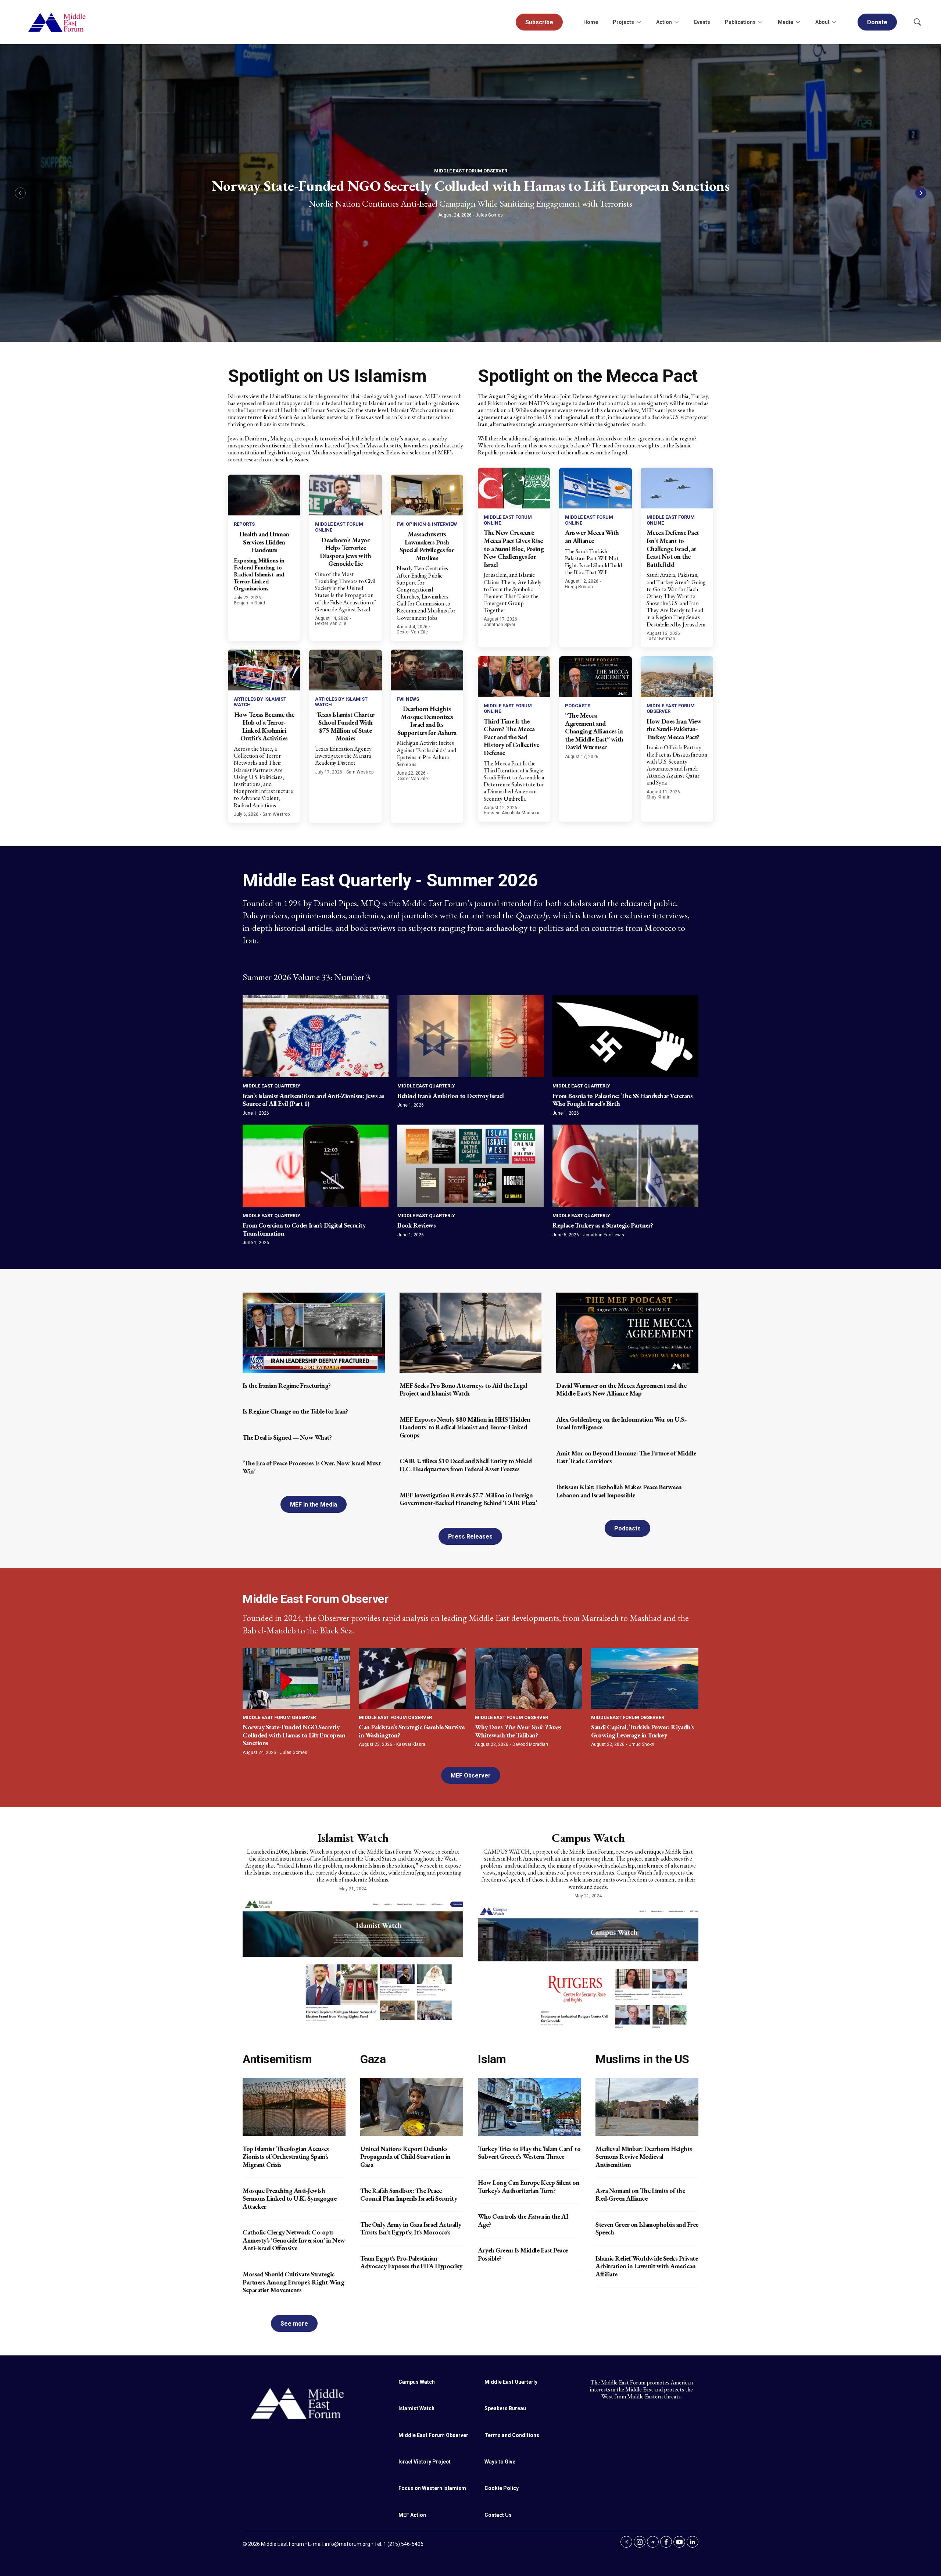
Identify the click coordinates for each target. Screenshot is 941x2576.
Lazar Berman (661, 639)
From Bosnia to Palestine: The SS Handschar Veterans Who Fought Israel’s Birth (623, 1100)
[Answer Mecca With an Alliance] (595, 488)
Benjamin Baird (249, 603)
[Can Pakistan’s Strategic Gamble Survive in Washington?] (412, 1678)
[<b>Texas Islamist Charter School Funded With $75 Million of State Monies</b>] (345, 670)
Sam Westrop (276, 814)
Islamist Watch (353, 1838)
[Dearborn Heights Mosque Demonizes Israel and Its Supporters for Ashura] (427, 670)
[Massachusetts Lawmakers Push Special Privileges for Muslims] (427, 495)
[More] (638, 22)
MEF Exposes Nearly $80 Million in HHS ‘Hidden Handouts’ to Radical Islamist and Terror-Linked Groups (465, 1427)
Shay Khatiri (659, 797)
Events (702, 22)
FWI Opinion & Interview (427, 524)
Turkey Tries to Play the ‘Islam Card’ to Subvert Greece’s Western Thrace (529, 2153)
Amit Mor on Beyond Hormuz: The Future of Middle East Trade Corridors (626, 1457)
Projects (623, 22)
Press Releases (470, 1537)
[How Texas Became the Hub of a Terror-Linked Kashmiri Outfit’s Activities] (264, 670)
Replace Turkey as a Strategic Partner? (603, 1225)
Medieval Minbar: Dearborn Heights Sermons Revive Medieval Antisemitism (644, 2157)
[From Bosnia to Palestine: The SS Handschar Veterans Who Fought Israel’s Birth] (625, 1036)
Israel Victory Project (425, 2462)
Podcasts (578, 706)
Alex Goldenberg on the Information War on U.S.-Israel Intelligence (622, 1423)
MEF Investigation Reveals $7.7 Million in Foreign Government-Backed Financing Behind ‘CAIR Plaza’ (468, 1499)
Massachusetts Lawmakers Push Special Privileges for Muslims (427, 546)
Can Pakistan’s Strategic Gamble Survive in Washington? (412, 1731)
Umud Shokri (641, 1744)
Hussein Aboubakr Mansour (512, 813)
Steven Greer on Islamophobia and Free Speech (647, 2228)
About (822, 22)
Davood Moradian (530, 1744)
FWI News (408, 699)
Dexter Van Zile (331, 624)
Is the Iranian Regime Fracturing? (287, 1385)
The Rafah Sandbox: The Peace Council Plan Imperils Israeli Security (409, 2195)
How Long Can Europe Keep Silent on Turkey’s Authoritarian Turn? (529, 2186)
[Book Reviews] (470, 1166)
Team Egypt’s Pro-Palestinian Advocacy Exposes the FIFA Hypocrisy (411, 2262)
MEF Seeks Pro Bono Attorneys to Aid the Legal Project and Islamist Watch (464, 1389)
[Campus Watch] (588, 1966)
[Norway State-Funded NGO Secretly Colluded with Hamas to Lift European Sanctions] (296, 1678)
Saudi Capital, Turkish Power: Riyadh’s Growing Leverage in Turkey (642, 1731)
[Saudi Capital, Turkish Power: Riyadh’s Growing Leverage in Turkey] (645, 1678)
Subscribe (539, 22)
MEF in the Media (314, 1505)
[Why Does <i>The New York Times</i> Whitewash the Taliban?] (529, 1678)
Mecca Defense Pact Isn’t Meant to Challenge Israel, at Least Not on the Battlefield (673, 548)
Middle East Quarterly (271, 1086)
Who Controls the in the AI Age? (523, 2220)
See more (294, 2324)
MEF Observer (471, 1775)
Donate (877, 22)
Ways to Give (500, 2462)
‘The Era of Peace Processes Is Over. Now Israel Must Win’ (312, 1467)
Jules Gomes (489, 215)
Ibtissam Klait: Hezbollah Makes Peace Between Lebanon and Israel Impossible (619, 1491)
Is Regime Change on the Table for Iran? (295, 1411)
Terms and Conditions (512, 2435)
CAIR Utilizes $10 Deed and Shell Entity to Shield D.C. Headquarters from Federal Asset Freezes (466, 1465)
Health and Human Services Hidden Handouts (264, 542)
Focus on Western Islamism (432, 2488)
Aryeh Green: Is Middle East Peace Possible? (523, 2254)
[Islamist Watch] (353, 1959)
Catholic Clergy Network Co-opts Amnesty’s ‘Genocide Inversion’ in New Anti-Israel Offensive (294, 2240)
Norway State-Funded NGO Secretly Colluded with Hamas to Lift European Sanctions (471, 186)
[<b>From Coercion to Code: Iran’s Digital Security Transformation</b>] (316, 1166)
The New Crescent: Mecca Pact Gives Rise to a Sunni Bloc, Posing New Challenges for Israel (514, 548)
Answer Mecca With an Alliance (592, 537)
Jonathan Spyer (500, 625)
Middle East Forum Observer (471, 171)
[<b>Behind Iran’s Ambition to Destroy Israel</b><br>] (470, 1036)
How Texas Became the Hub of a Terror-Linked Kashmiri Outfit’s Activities (264, 726)
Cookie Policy (502, 2488)
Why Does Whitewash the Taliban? (518, 1731)
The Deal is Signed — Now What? (287, 1437)
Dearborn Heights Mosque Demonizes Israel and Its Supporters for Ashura (427, 721)
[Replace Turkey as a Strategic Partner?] (625, 1166)
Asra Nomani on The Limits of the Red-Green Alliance (640, 2195)
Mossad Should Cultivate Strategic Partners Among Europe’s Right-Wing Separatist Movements (293, 2282)
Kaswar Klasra (411, 1744)
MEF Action (412, 2515)
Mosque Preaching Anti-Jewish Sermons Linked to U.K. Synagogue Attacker (289, 2198)
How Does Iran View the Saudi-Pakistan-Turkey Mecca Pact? (674, 729)
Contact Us (498, 2515)
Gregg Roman (579, 587)
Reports (244, 524)
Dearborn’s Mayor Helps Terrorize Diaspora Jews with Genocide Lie (345, 552)
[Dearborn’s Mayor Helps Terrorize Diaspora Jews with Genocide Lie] (345, 495)
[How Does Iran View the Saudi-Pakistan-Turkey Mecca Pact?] (677, 677)
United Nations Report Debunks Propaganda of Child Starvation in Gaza (405, 2157)
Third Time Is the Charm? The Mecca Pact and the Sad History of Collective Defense (511, 737)
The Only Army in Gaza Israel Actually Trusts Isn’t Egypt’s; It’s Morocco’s (411, 2228)
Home (591, 22)
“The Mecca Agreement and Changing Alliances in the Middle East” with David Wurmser (594, 731)
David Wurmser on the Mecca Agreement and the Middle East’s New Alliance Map (621, 1389)
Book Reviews (416, 1225)
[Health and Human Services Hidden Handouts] (264, 495)
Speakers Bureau (505, 2408)
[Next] (921, 193)
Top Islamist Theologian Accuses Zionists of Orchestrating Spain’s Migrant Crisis (286, 2157)
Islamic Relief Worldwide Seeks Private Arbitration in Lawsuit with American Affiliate (647, 2266)
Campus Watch (588, 1838)
